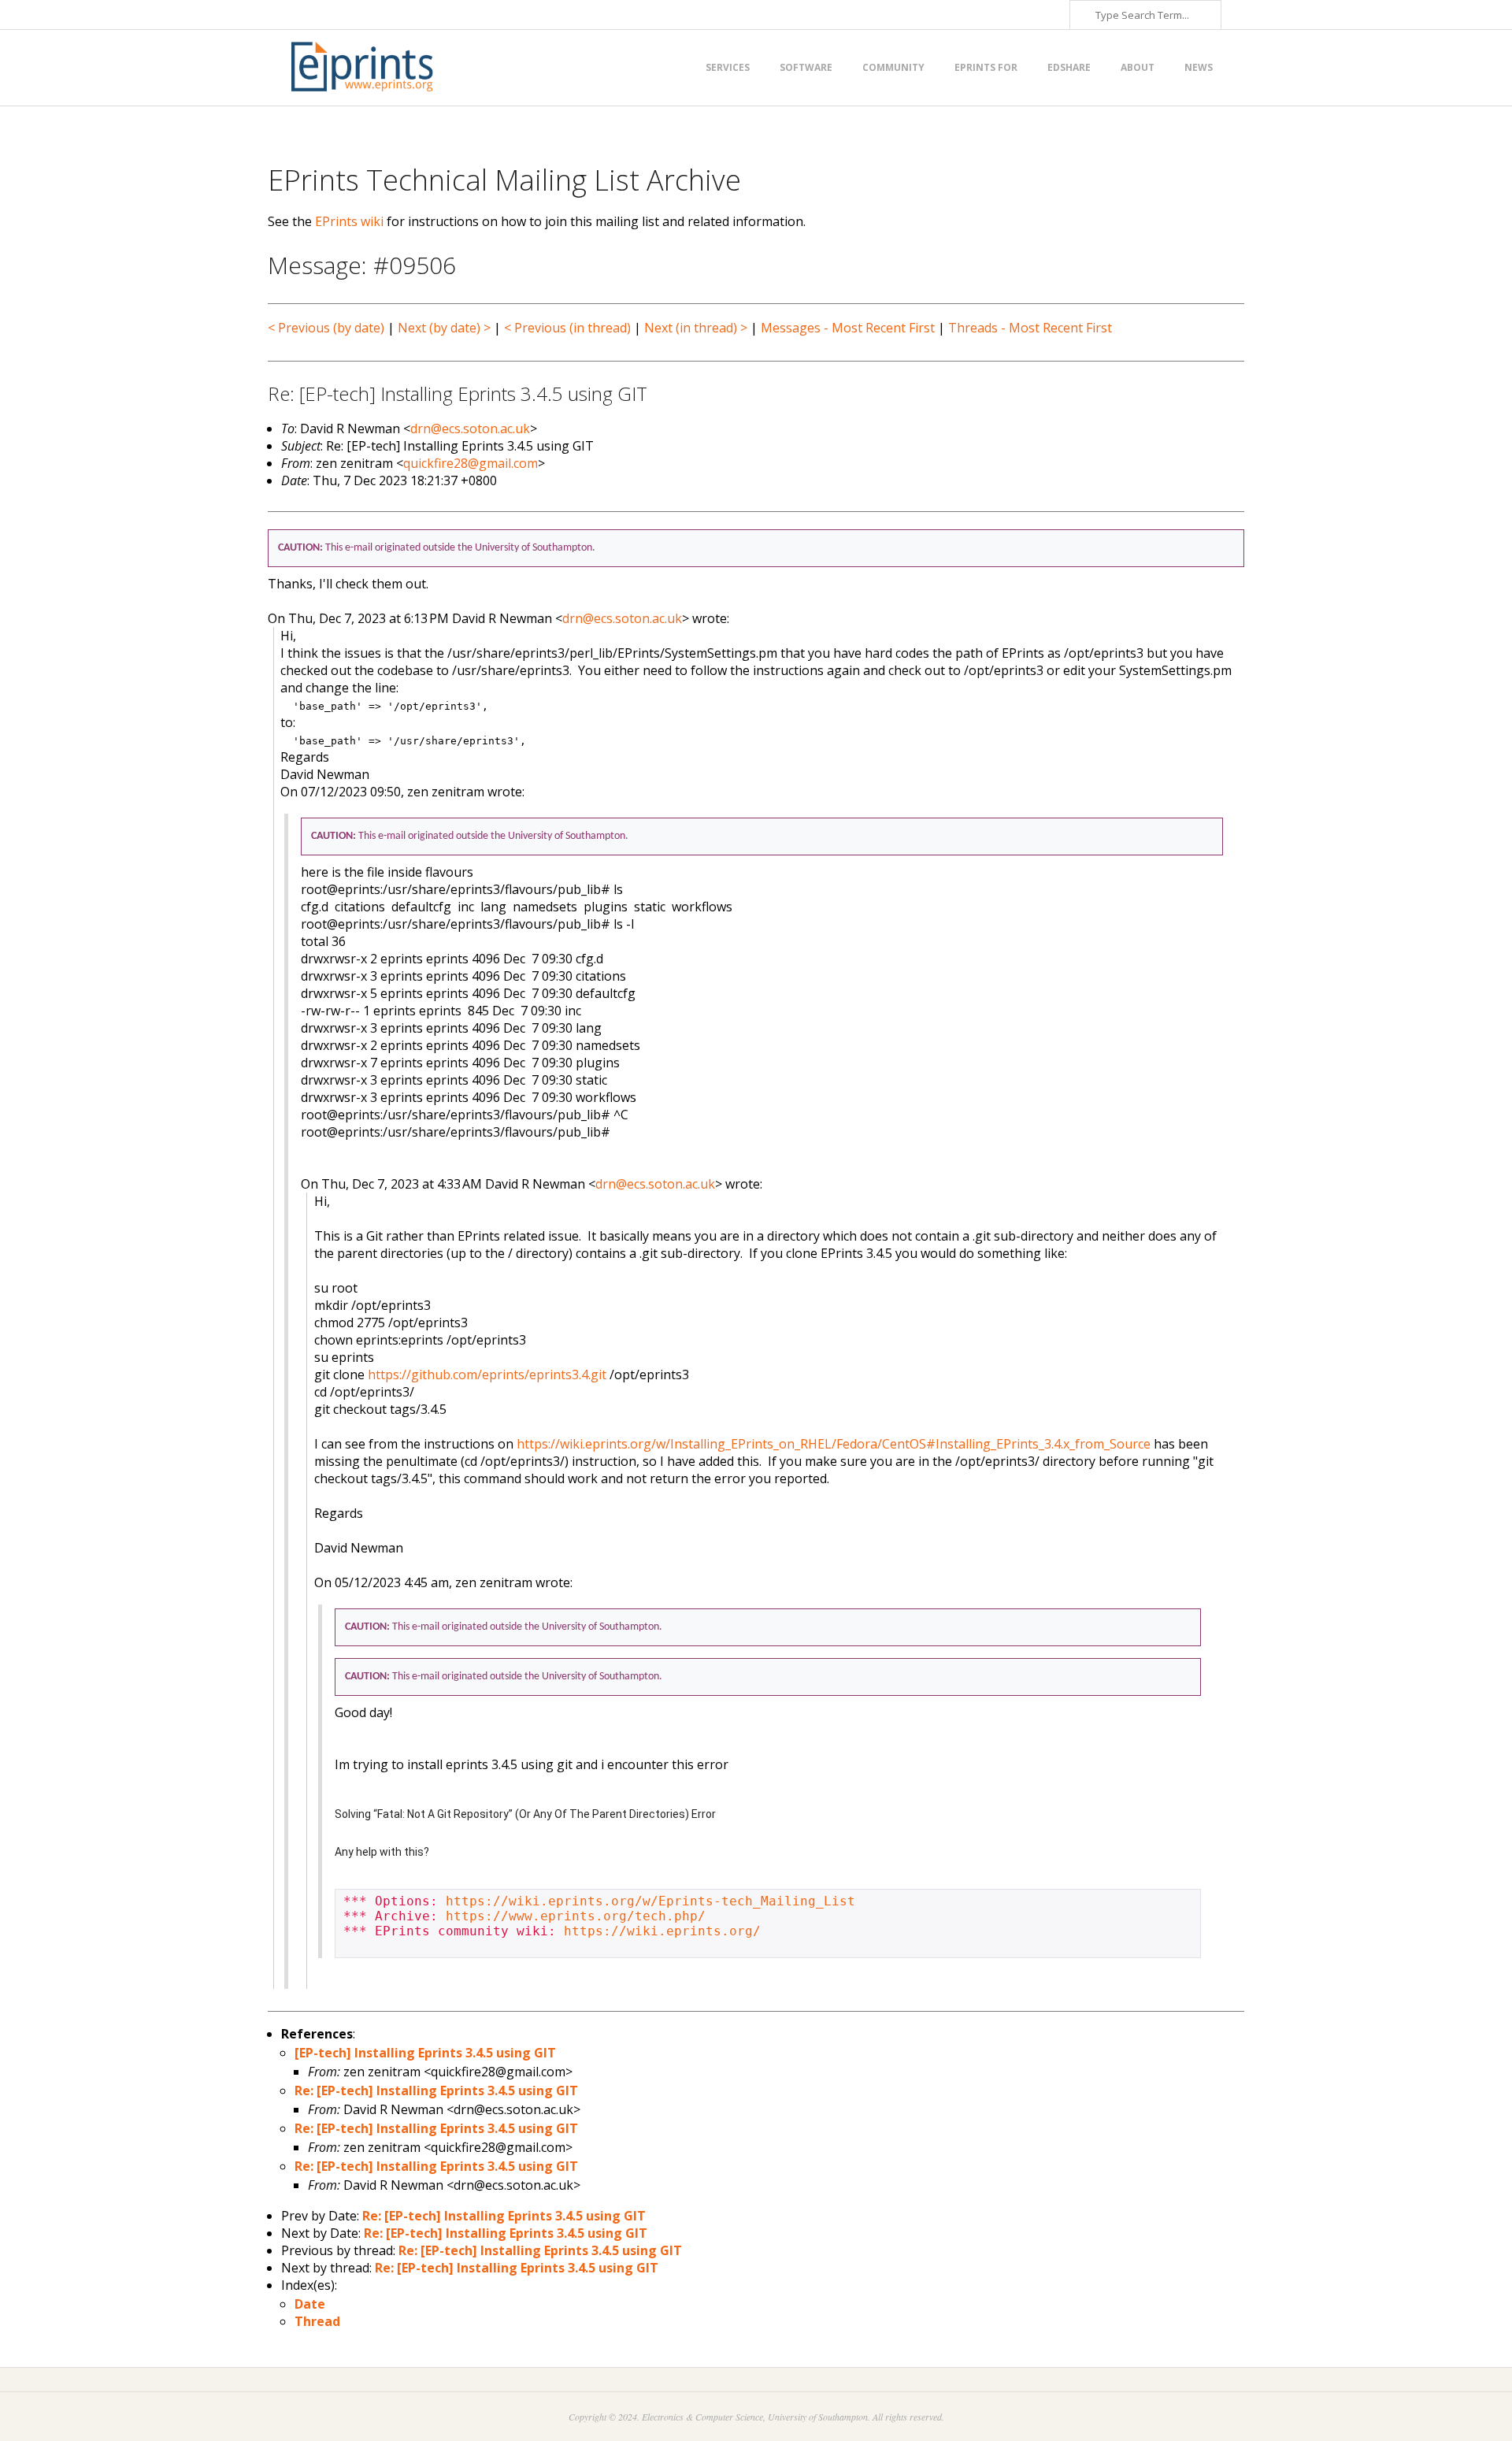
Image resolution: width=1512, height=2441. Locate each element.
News (1199, 67)
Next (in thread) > (696, 328)
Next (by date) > (444, 328)
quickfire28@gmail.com (471, 463)
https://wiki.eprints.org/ (662, 1931)
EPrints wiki (349, 221)
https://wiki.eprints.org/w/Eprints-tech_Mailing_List (650, 1901)
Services (728, 67)
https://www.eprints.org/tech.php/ (576, 1916)
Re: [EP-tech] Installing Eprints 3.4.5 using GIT (436, 2090)
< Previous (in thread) (567, 328)
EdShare (1069, 67)
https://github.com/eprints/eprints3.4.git (487, 1374)
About (1138, 67)
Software (806, 67)
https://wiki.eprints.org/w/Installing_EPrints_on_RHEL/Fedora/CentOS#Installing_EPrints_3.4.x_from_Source (834, 1444)
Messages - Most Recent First (848, 328)
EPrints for (986, 67)
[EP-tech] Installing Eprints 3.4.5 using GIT (425, 2053)
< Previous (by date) (326, 328)
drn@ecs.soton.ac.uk (470, 428)
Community (893, 67)
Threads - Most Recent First (1030, 328)
